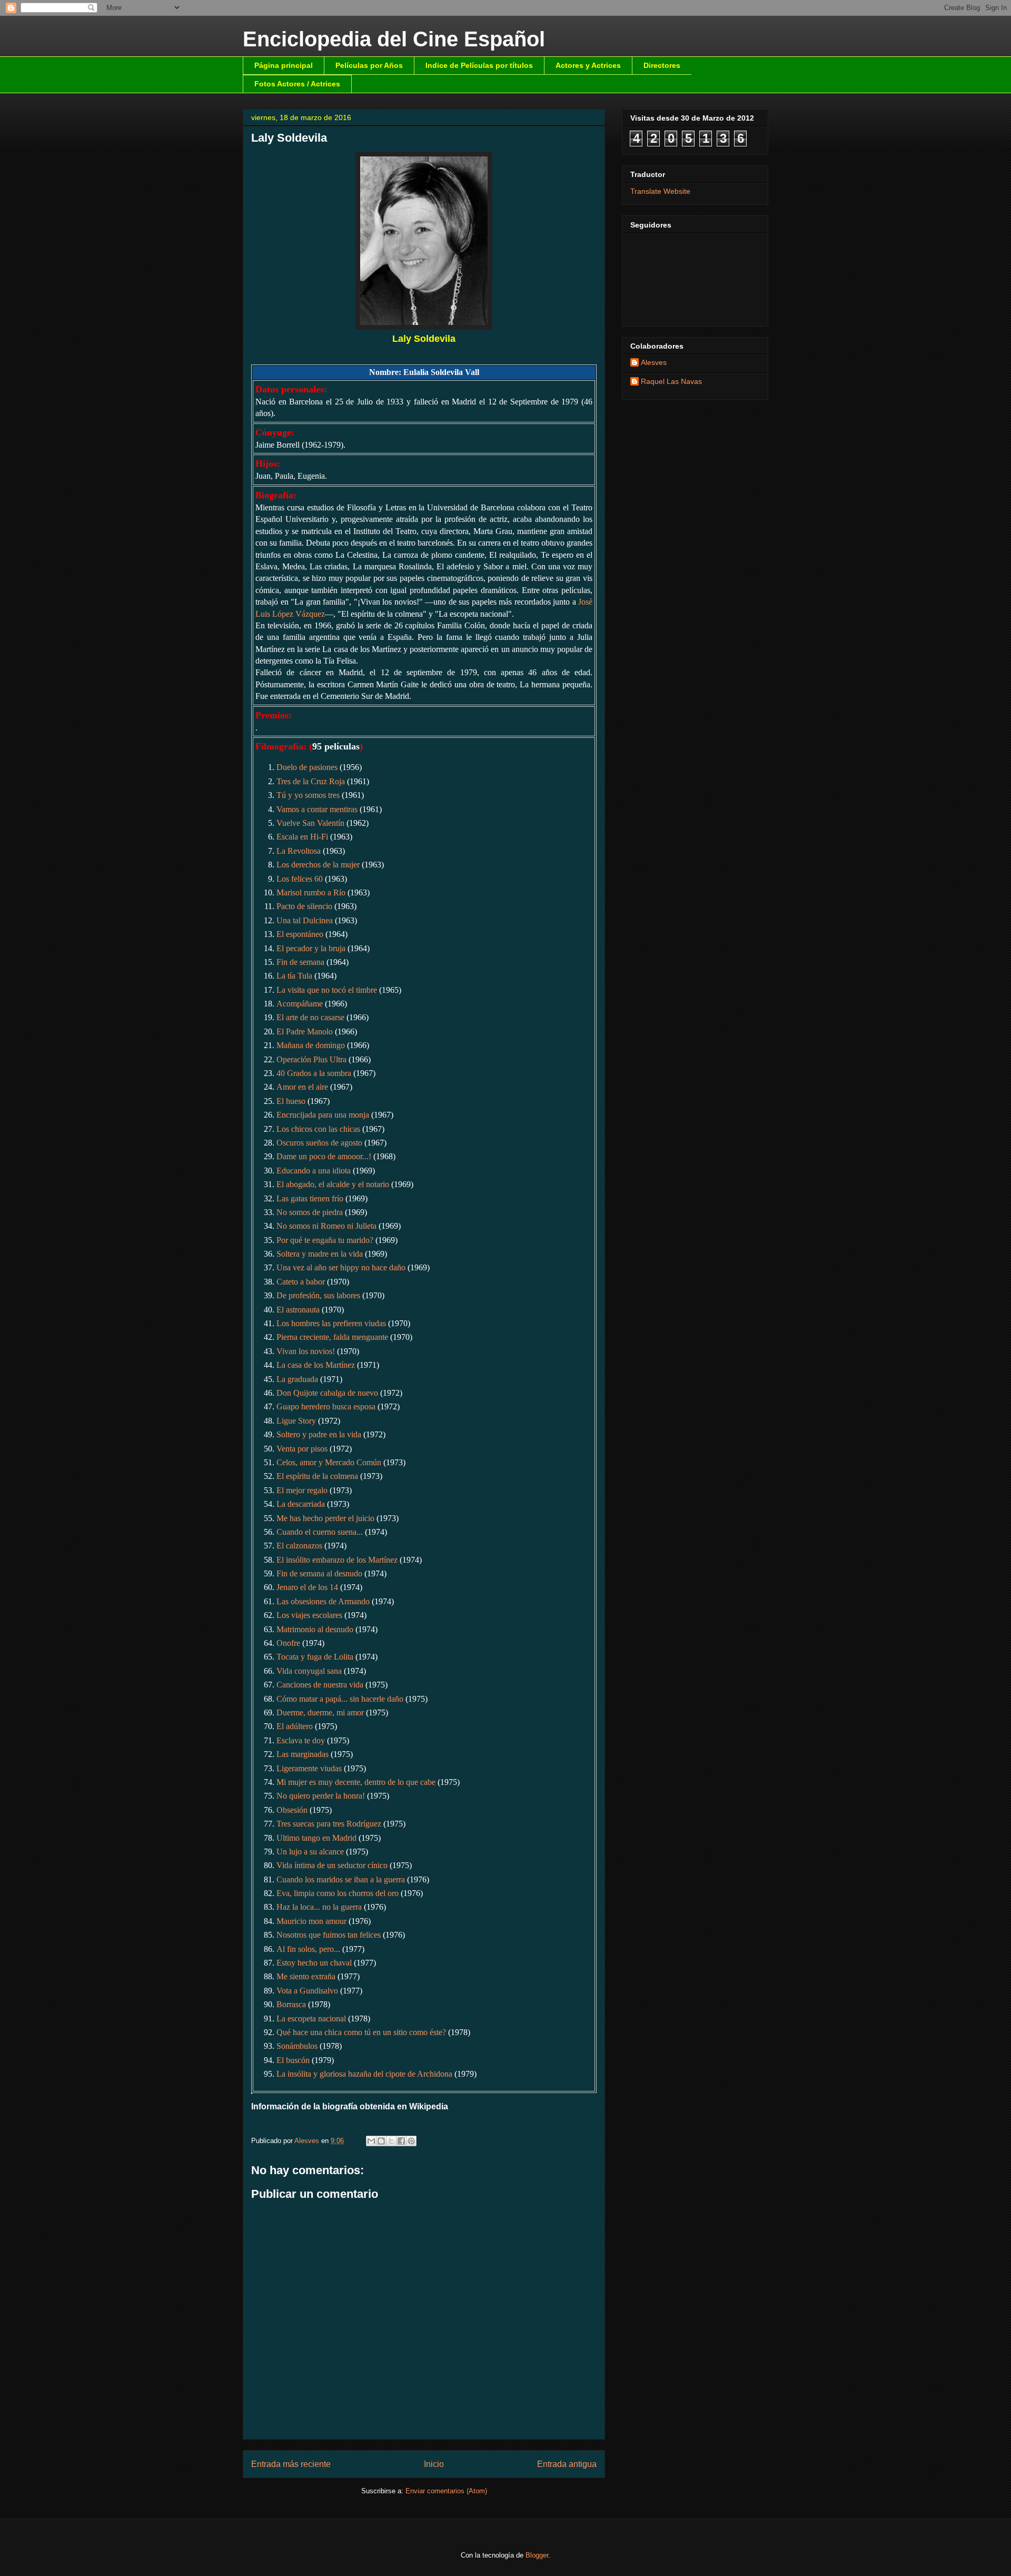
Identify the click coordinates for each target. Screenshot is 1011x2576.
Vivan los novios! (306, 1351)
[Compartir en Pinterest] (411, 2141)
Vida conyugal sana (309, 1671)
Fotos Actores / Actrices (297, 84)
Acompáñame (300, 1004)
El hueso (291, 1101)
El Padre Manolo (305, 1032)
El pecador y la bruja (311, 948)
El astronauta (298, 1310)
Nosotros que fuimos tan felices (329, 1935)
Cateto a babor (301, 1282)
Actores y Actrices (588, 65)
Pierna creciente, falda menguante (332, 1337)
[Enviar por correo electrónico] (371, 2141)
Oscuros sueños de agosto (319, 1143)
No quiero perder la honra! (321, 1796)
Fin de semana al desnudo (319, 1573)
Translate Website (660, 191)
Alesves (654, 362)
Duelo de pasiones (307, 767)
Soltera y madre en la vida (320, 1254)
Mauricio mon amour (311, 1921)
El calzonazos (299, 1546)
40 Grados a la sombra (314, 1073)
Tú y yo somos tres (308, 795)
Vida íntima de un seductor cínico (332, 1865)
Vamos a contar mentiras (317, 809)
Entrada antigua (567, 2464)
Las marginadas (303, 1754)
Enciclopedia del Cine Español (394, 39)
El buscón (293, 2060)
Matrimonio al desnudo (315, 1629)
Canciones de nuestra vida (320, 1685)
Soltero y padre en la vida (319, 1434)
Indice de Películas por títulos (479, 65)
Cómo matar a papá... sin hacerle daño (340, 1699)
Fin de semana (300, 962)
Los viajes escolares (309, 1615)
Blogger (537, 2555)
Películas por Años (369, 65)
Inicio (434, 2464)
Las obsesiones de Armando (323, 1601)
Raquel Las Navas (671, 381)
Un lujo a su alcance (310, 1852)
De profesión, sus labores (318, 1295)
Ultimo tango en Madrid (316, 1838)
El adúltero (295, 1726)
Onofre (288, 1643)
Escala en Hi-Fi (302, 837)
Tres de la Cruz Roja (311, 781)
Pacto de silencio (304, 906)
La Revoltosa (299, 851)
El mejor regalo (302, 1490)
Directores (662, 65)
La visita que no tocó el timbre (327, 990)
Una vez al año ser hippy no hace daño (341, 1267)
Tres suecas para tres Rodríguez (329, 1824)
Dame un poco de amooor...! (324, 1156)
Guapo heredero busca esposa (326, 1407)
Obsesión (292, 1810)
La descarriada (301, 1504)
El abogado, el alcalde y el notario (333, 1184)
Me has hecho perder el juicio (325, 1518)
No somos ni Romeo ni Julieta (326, 1226)
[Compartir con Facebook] (401, 2141)
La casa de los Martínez (316, 1365)
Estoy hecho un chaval (314, 1963)
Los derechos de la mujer (318, 865)
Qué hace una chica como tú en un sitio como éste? (361, 2032)
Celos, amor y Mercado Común (329, 1462)
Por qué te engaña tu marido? (325, 1240)
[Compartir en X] (391, 2141)
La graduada (297, 1379)
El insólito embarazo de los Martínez (337, 1560)
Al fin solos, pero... (308, 1949)
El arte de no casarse (310, 1017)
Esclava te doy (301, 1740)
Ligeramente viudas (309, 1768)
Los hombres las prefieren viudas (331, 1323)
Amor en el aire (302, 1087)
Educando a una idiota (314, 1171)
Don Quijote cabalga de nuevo (327, 1393)
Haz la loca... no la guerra (319, 1907)
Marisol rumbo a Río (311, 892)
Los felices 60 (300, 879)
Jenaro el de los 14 (307, 1587)
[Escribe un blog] (381, 2141)
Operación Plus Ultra (311, 1059)
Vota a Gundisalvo (307, 1991)
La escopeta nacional (311, 2019)
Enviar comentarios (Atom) (446, 2491)
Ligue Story (296, 1421)
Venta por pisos (302, 1449)
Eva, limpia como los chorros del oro (338, 1893)
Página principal (284, 65)
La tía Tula (294, 976)
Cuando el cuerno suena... (320, 1532)
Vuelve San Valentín (310, 823)
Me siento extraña (306, 1976)
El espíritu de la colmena (317, 1476)
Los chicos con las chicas (318, 1129)
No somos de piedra (310, 1212)
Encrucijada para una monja (323, 1115)
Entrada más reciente (291, 2464)
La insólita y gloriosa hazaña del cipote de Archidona (364, 2074)
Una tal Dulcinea (305, 920)
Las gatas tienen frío (310, 1198)
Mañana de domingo (311, 1045)
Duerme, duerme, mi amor (320, 1713)
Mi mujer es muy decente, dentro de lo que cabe (356, 1782)
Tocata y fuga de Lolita (315, 1657)
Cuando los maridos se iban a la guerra (341, 1879)
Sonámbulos (297, 2046)
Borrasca (291, 2004)
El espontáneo (300, 934)
